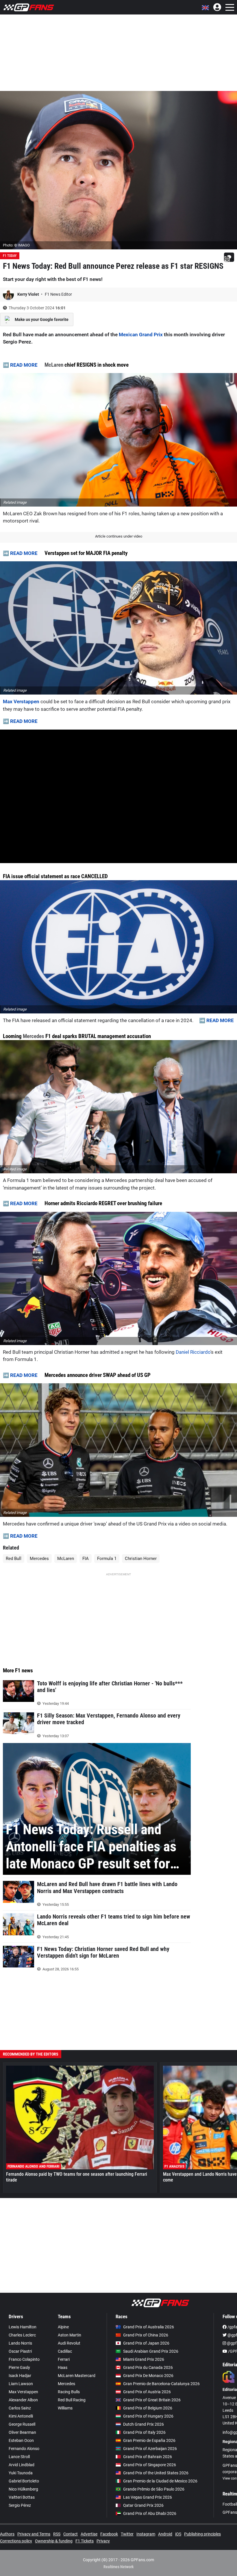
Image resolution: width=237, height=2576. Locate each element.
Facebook (109, 2534)
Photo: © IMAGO (16, 245)
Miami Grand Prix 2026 (144, 2359)
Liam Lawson (21, 2384)
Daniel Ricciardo (193, 1352)
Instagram (146, 2534)
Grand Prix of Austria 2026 (147, 2392)
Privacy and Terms (34, 2534)
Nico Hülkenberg (23, 2489)
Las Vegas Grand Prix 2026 (148, 2497)
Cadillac (65, 2351)
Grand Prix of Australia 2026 (149, 2327)
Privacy (103, 2541)
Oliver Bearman (22, 2432)
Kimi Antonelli (21, 2416)
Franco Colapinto (24, 2359)
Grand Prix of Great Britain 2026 (152, 2400)
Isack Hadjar (20, 2376)
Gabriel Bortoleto (24, 2481)
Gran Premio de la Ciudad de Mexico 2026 (160, 2481)
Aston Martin (70, 2335)
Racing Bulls (69, 2392)
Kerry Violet (29, 294)
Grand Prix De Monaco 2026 (148, 2376)
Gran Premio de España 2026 (149, 2440)
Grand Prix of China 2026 (146, 2335)
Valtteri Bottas (22, 2497)
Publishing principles (202, 2534)
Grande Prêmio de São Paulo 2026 (154, 2489)
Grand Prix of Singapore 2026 (150, 2465)
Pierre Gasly (19, 2367)
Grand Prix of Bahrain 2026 (148, 2457)
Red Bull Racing (72, 2400)
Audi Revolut (69, 2343)
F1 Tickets (85, 2541)
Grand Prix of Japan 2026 (146, 2343)
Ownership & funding (54, 2541)
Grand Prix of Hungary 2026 (148, 2416)
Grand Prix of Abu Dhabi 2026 (150, 2513)
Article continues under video (119, 536)
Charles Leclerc (22, 2335)
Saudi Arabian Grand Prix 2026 (151, 2351)
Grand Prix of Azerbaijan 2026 (150, 2449)
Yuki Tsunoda (21, 2473)
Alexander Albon (23, 2400)
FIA (86, 1559)
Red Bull (14, 1559)
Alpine (63, 2327)
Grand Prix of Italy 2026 (144, 2432)
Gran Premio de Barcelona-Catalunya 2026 (161, 2384)
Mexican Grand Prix (141, 335)
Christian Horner (141, 1559)
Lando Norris (20, 2343)
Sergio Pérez (20, 2505)
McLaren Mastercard (77, 2376)
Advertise (89, 2534)
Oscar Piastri (20, 2351)
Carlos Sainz (20, 2408)
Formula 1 (107, 1559)
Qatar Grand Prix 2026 (143, 2505)
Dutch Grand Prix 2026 (144, 2424)
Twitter (127, 2534)
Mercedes (34, 1036)
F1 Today (10, 256)
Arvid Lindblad (22, 2465)
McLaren (54, 365)
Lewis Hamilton (23, 2327)
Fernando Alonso (24, 2449)
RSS (57, 2534)
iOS (178, 2534)
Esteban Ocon (21, 2440)
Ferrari (64, 2359)
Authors (7, 2534)
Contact (71, 2534)
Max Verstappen (21, 701)
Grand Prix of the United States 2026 (156, 2473)
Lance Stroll (19, 2457)
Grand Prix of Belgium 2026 (148, 2408)
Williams (65, 2408)
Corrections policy (16, 2541)
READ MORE (24, 365)
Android (165, 2534)
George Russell (22, 2424)
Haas (63, 2367)
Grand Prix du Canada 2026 (148, 2367)
